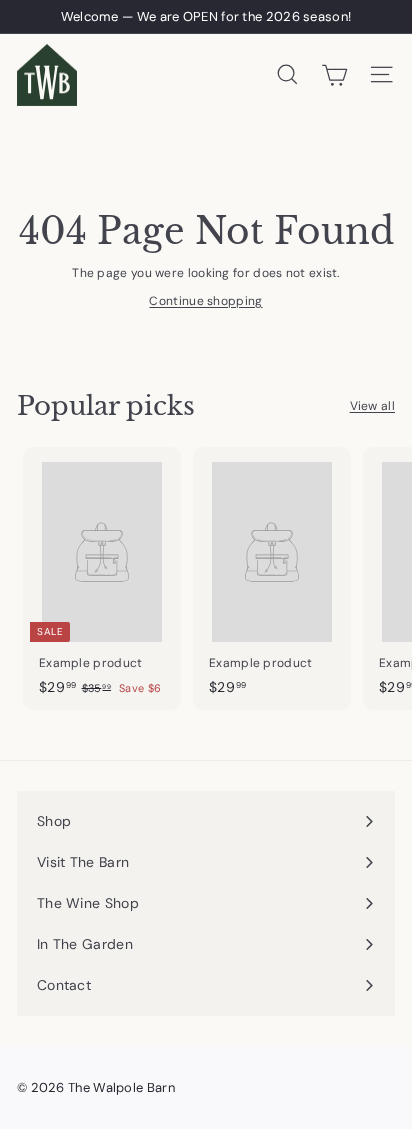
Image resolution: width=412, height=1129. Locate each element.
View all (372, 406)
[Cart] (334, 75)
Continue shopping (205, 301)
